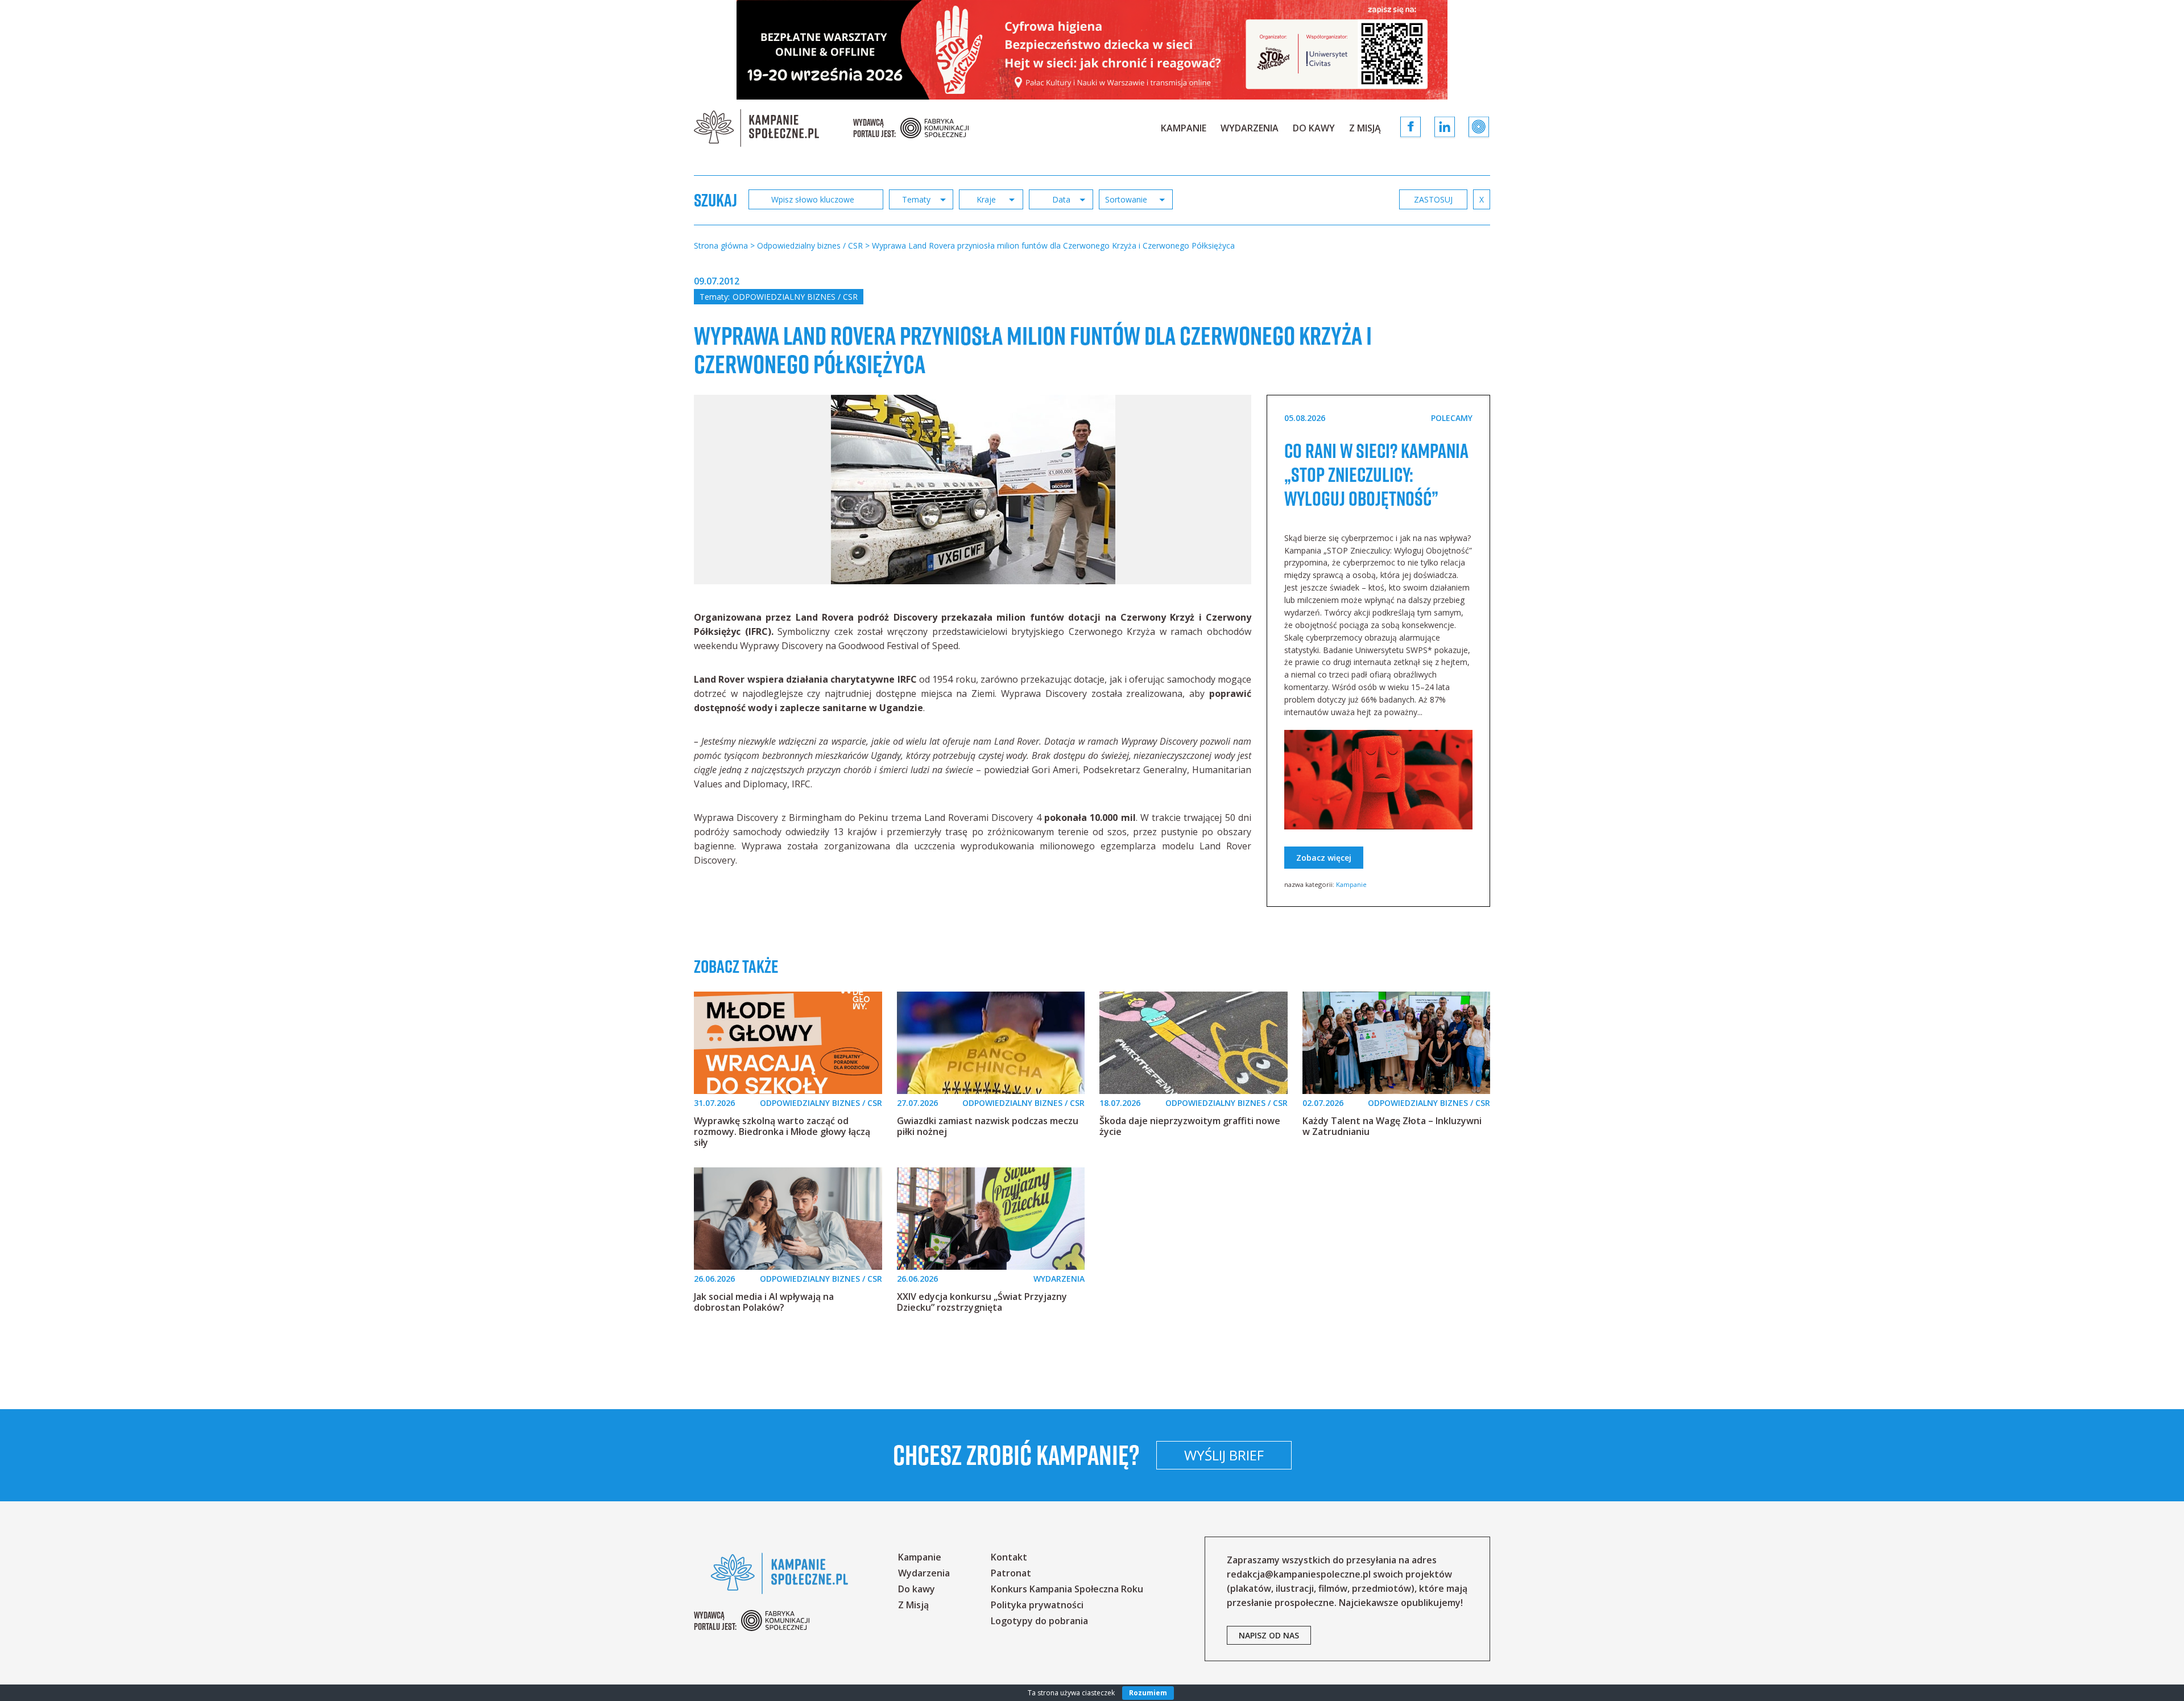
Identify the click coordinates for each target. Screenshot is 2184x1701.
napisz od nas (1269, 1635)
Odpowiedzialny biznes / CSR (795, 297)
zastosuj (1433, 199)
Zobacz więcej (1324, 858)
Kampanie (1184, 128)
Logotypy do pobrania (1039, 1621)
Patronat (1011, 1573)
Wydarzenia (1250, 128)
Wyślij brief (1224, 1455)
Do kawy (1314, 128)
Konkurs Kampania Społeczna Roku (1067, 1589)
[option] (973, 490)
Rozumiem (1148, 1693)
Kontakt (1009, 1557)
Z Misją (1365, 128)
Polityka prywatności (1037, 1605)
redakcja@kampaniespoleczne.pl (1299, 1574)
